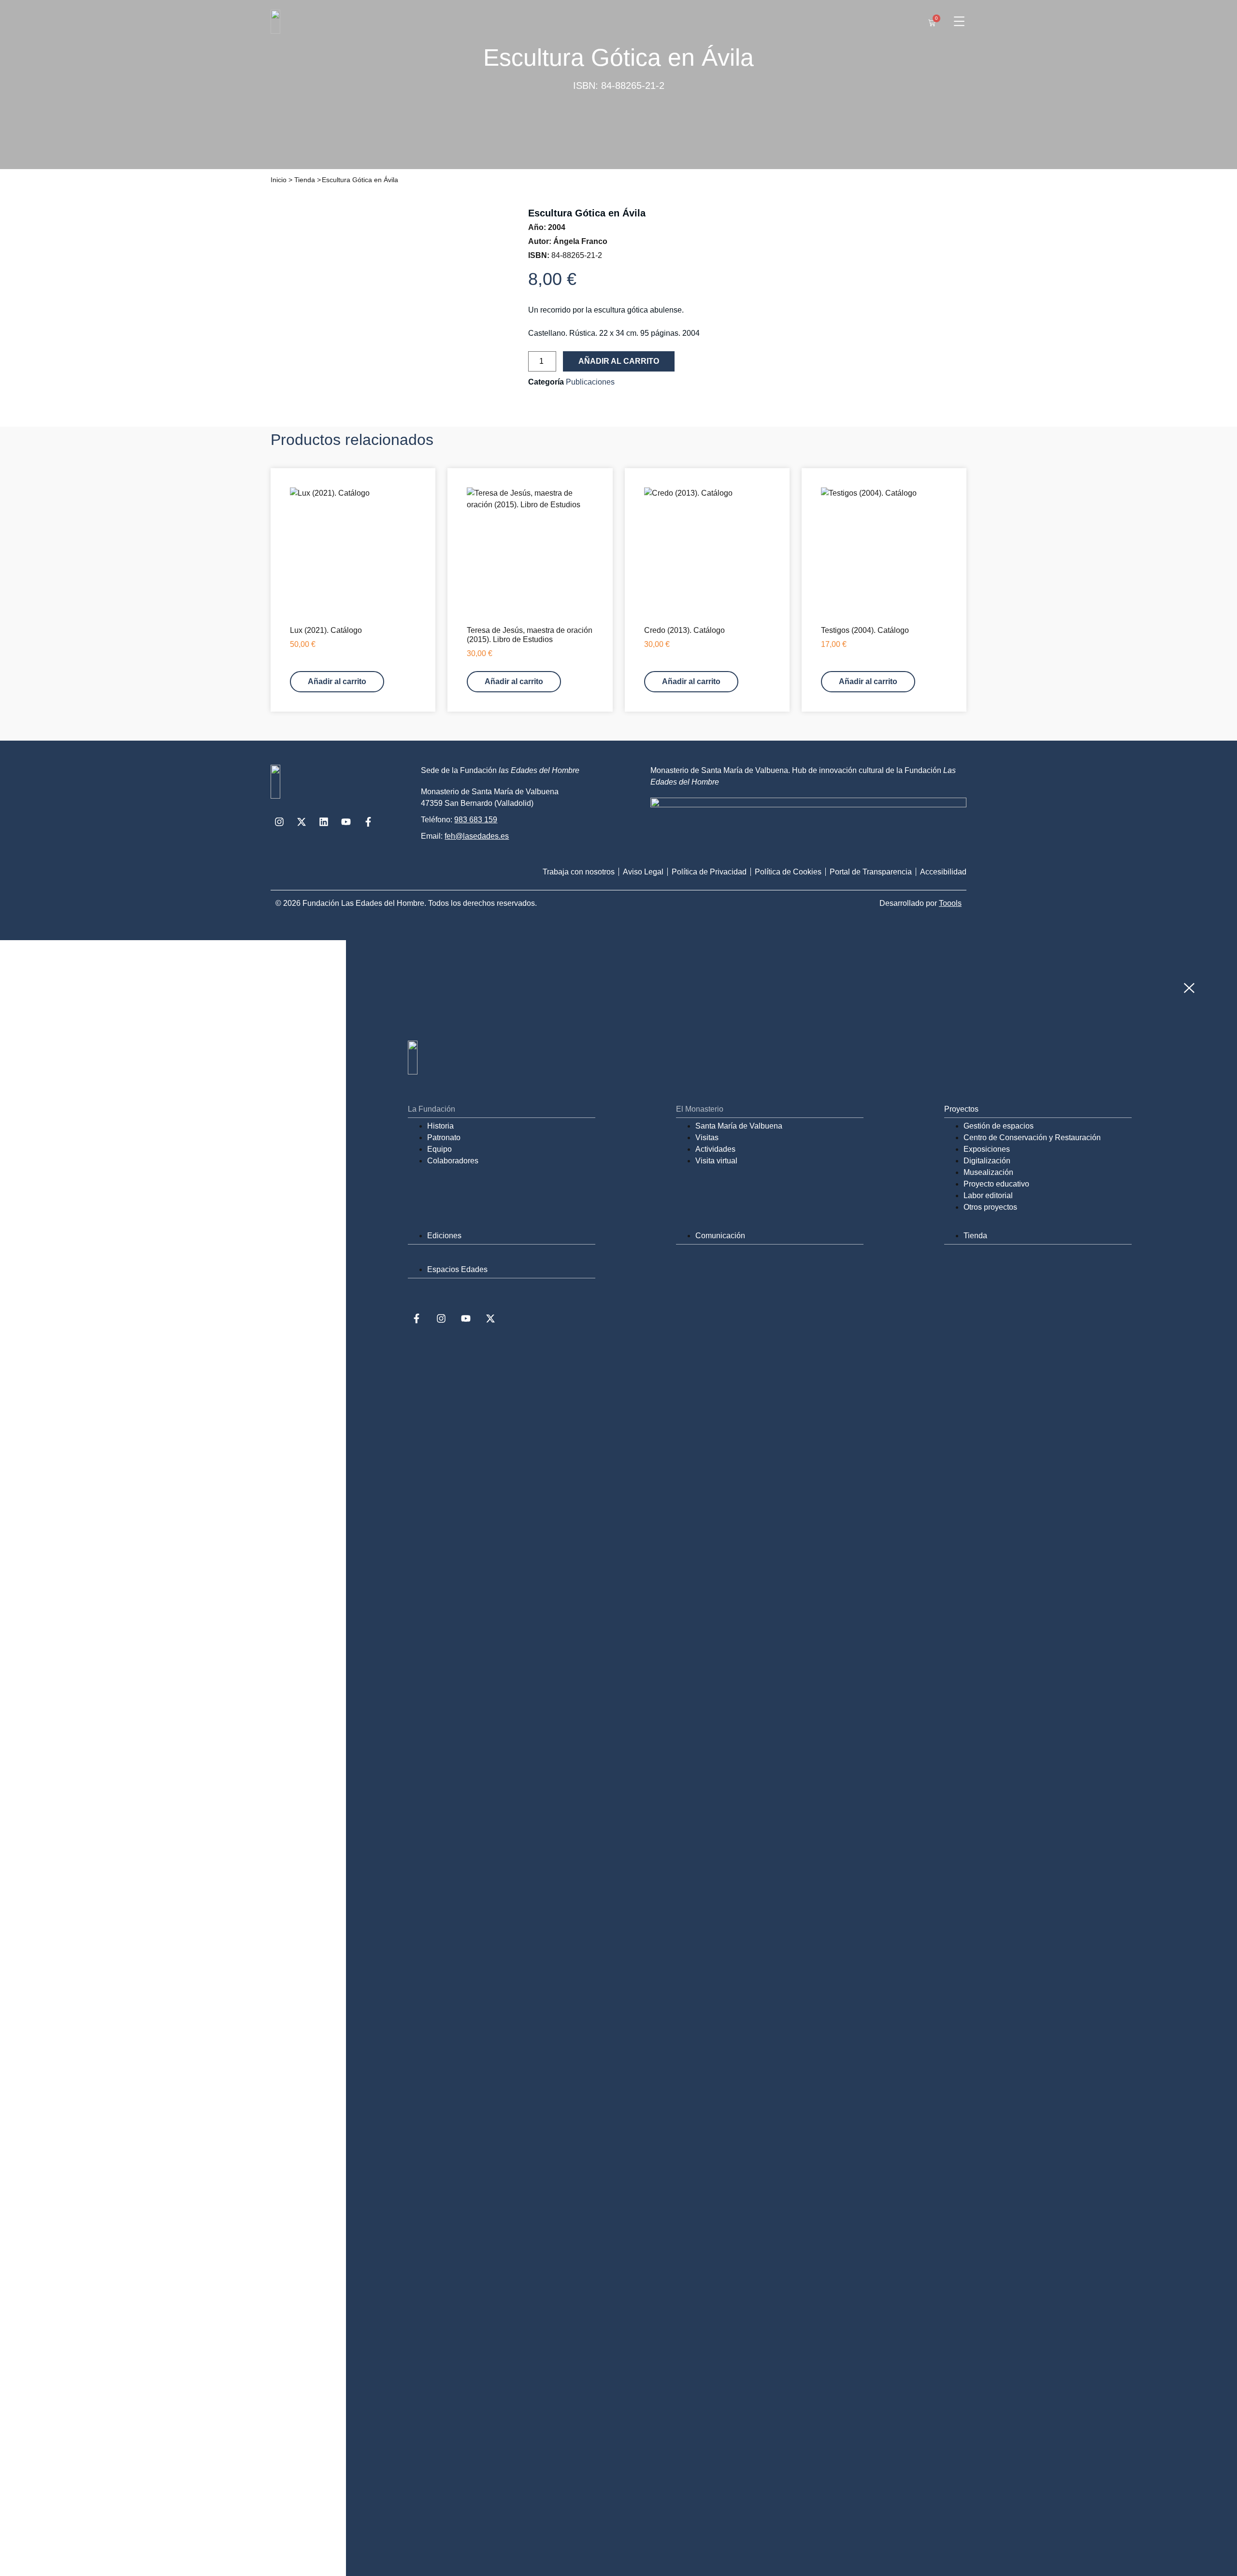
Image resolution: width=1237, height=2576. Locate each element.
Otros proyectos (990, 1207)
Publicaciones (590, 382)
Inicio (279, 180)
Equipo (439, 1149)
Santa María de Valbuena (739, 1126)
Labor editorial (988, 1195)
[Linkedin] (324, 822)
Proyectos (961, 1109)
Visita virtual (716, 1161)
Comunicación (720, 1236)
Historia (440, 1126)
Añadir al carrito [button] (337, 681)
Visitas (707, 1138)
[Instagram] (279, 822)
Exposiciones (987, 1149)
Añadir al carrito (619, 361)
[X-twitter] (302, 822)
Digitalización (987, 1161)
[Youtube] (346, 822)
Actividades (715, 1149)
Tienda (305, 180)
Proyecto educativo (996, 1184)
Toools (950, 903)
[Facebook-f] (368, 822)
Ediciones (444, 1236)
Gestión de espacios (999, 1126)
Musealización (988, 1172)
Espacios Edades (457, 1269)
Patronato (444, 1138)
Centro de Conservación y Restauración (1032, 1138)
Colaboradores (453, 1161)
